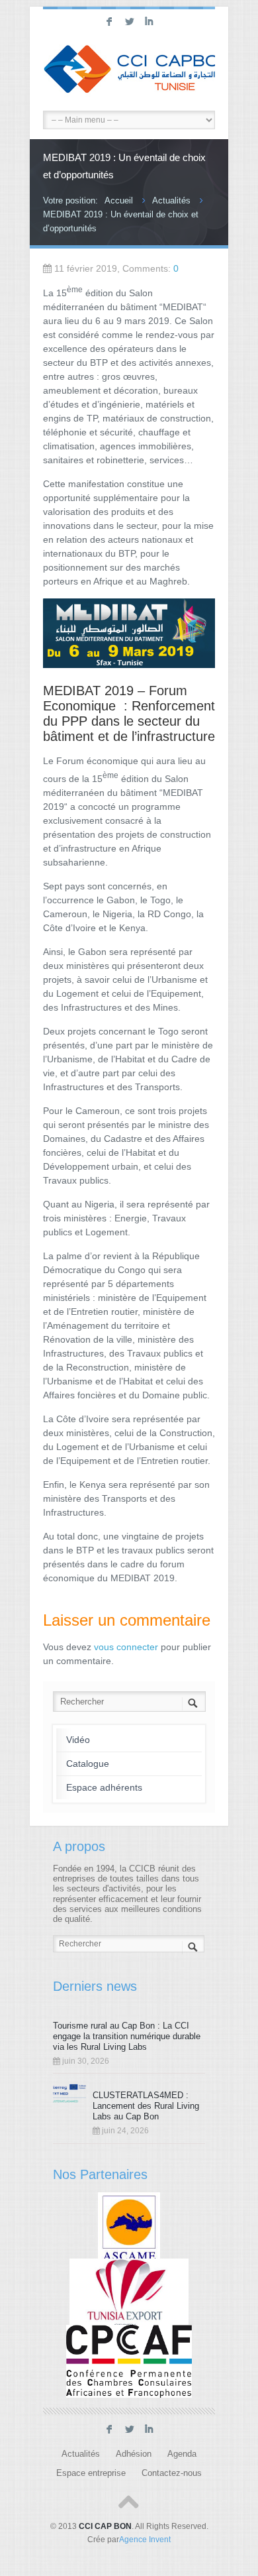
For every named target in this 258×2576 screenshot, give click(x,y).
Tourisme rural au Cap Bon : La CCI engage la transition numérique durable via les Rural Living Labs (127, 2036)
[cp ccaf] (129, 2361)
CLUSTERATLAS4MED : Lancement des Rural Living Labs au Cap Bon (146, 2106)
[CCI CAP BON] (129, 71)
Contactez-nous (172, 2473)
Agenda (182, 2454)
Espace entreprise (91, 2473)
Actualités (171, 200)
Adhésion (134, 2454)
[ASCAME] (129, 2228)
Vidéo (78, 1740)
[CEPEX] (129, 2294)
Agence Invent (145, 2540)
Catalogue (88, 1764)
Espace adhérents (104, 1787)
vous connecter (126, 1647)
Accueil (119, 200)
